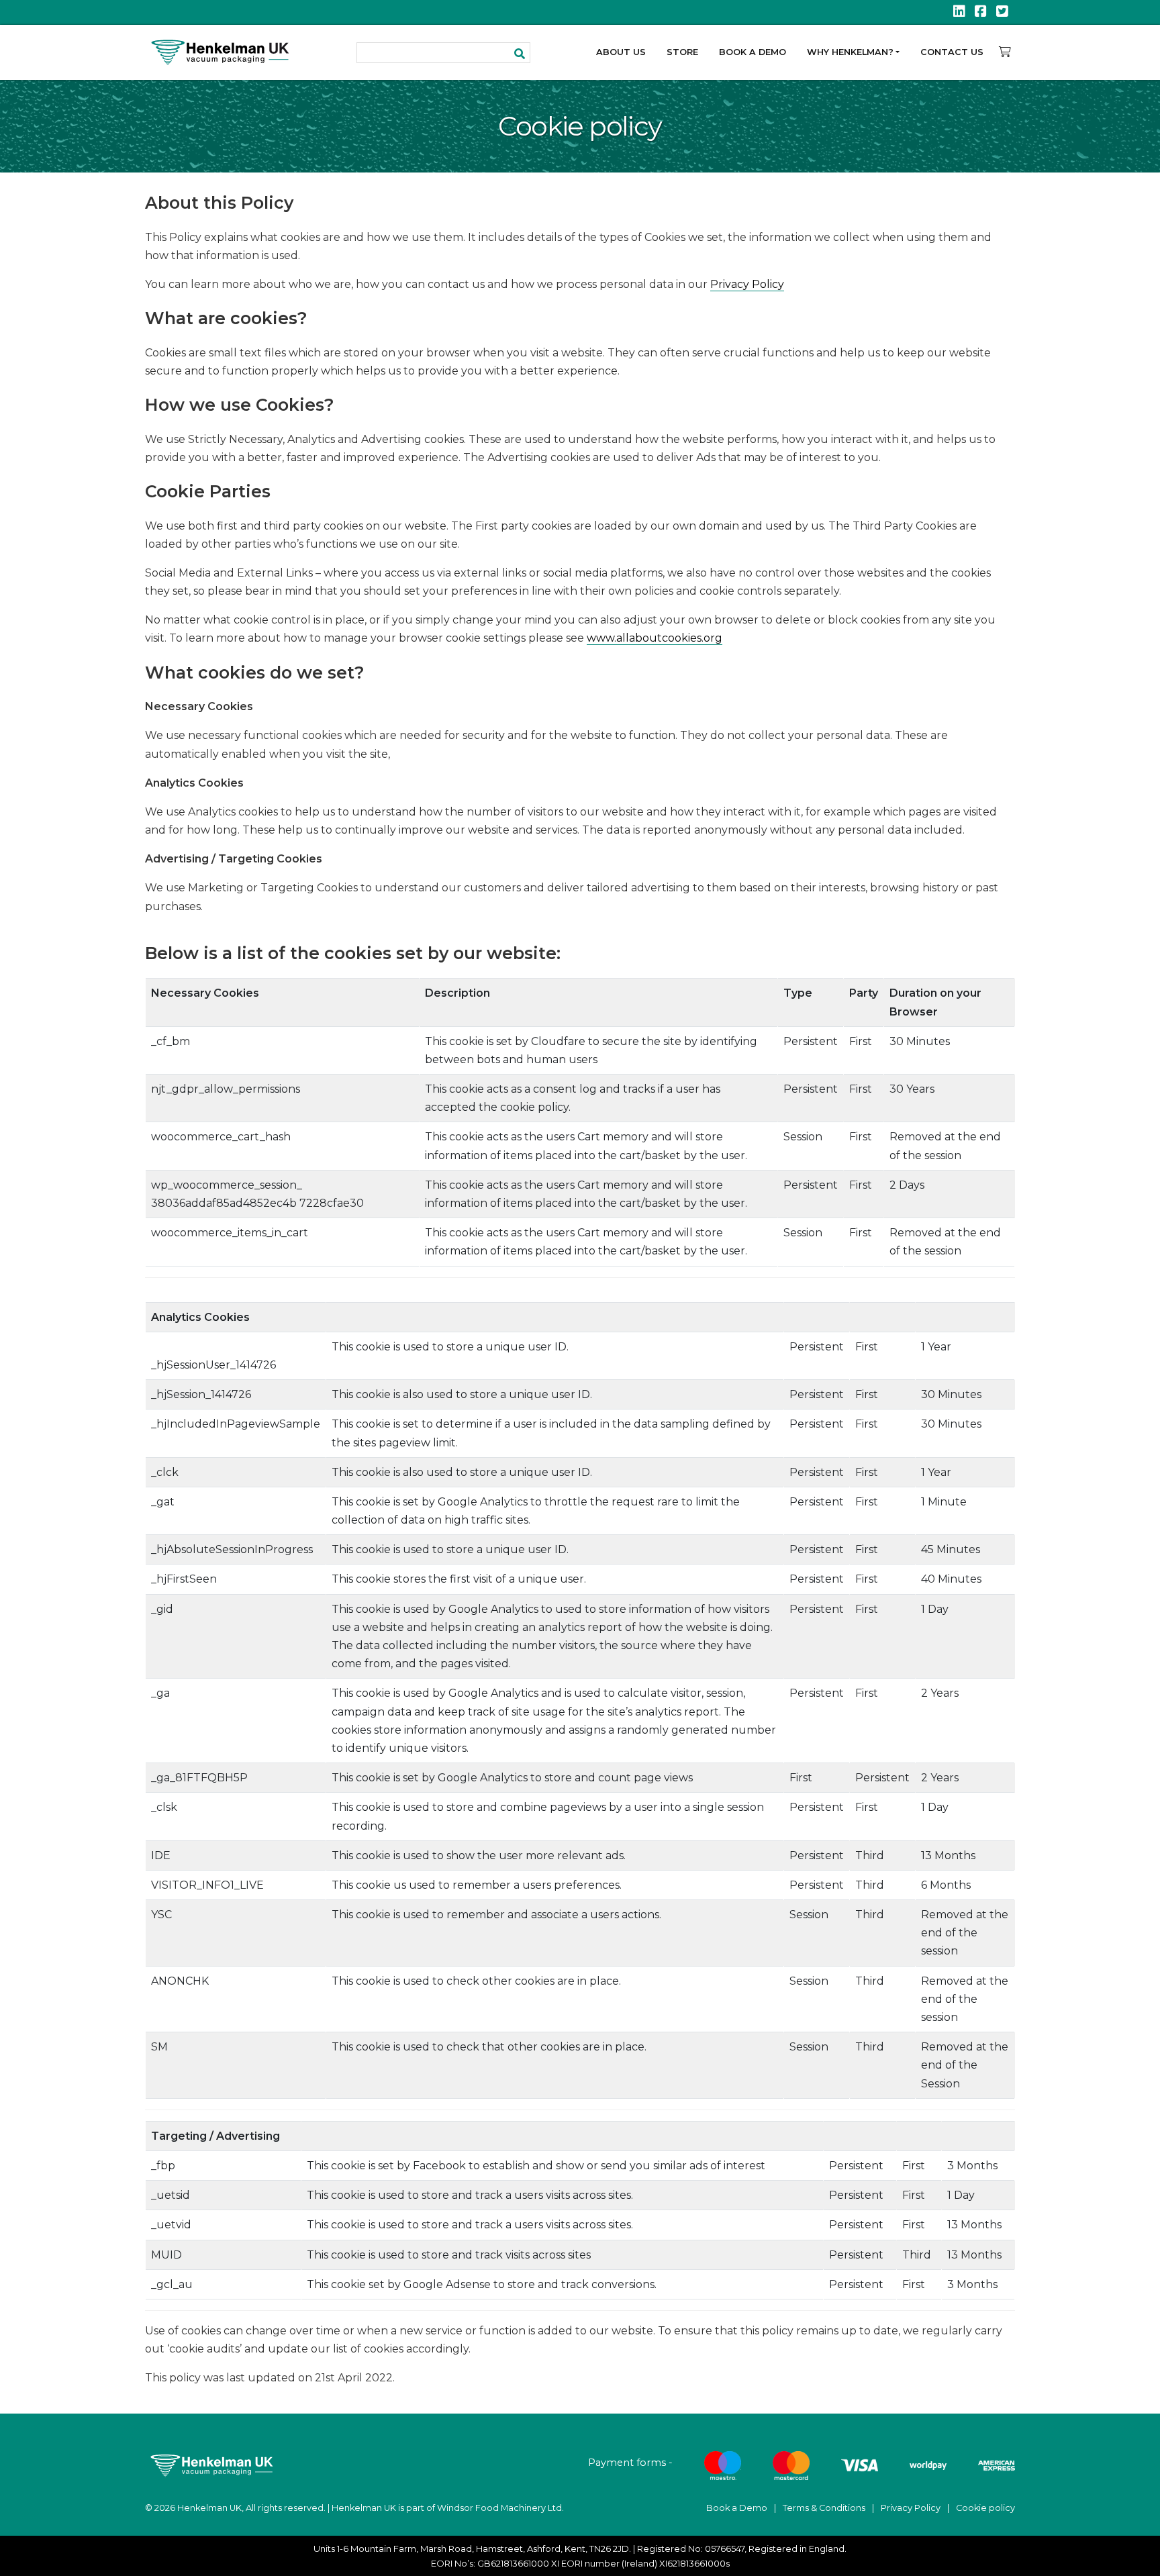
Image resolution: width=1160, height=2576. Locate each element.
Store (682, 52)
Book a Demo (753, 52)
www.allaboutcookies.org (655, 638)
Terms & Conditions (824, 2508)
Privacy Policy (747, 284)
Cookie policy (985, 2508)
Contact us (952, 52)
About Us (621, 52)
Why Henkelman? (850, 52)
